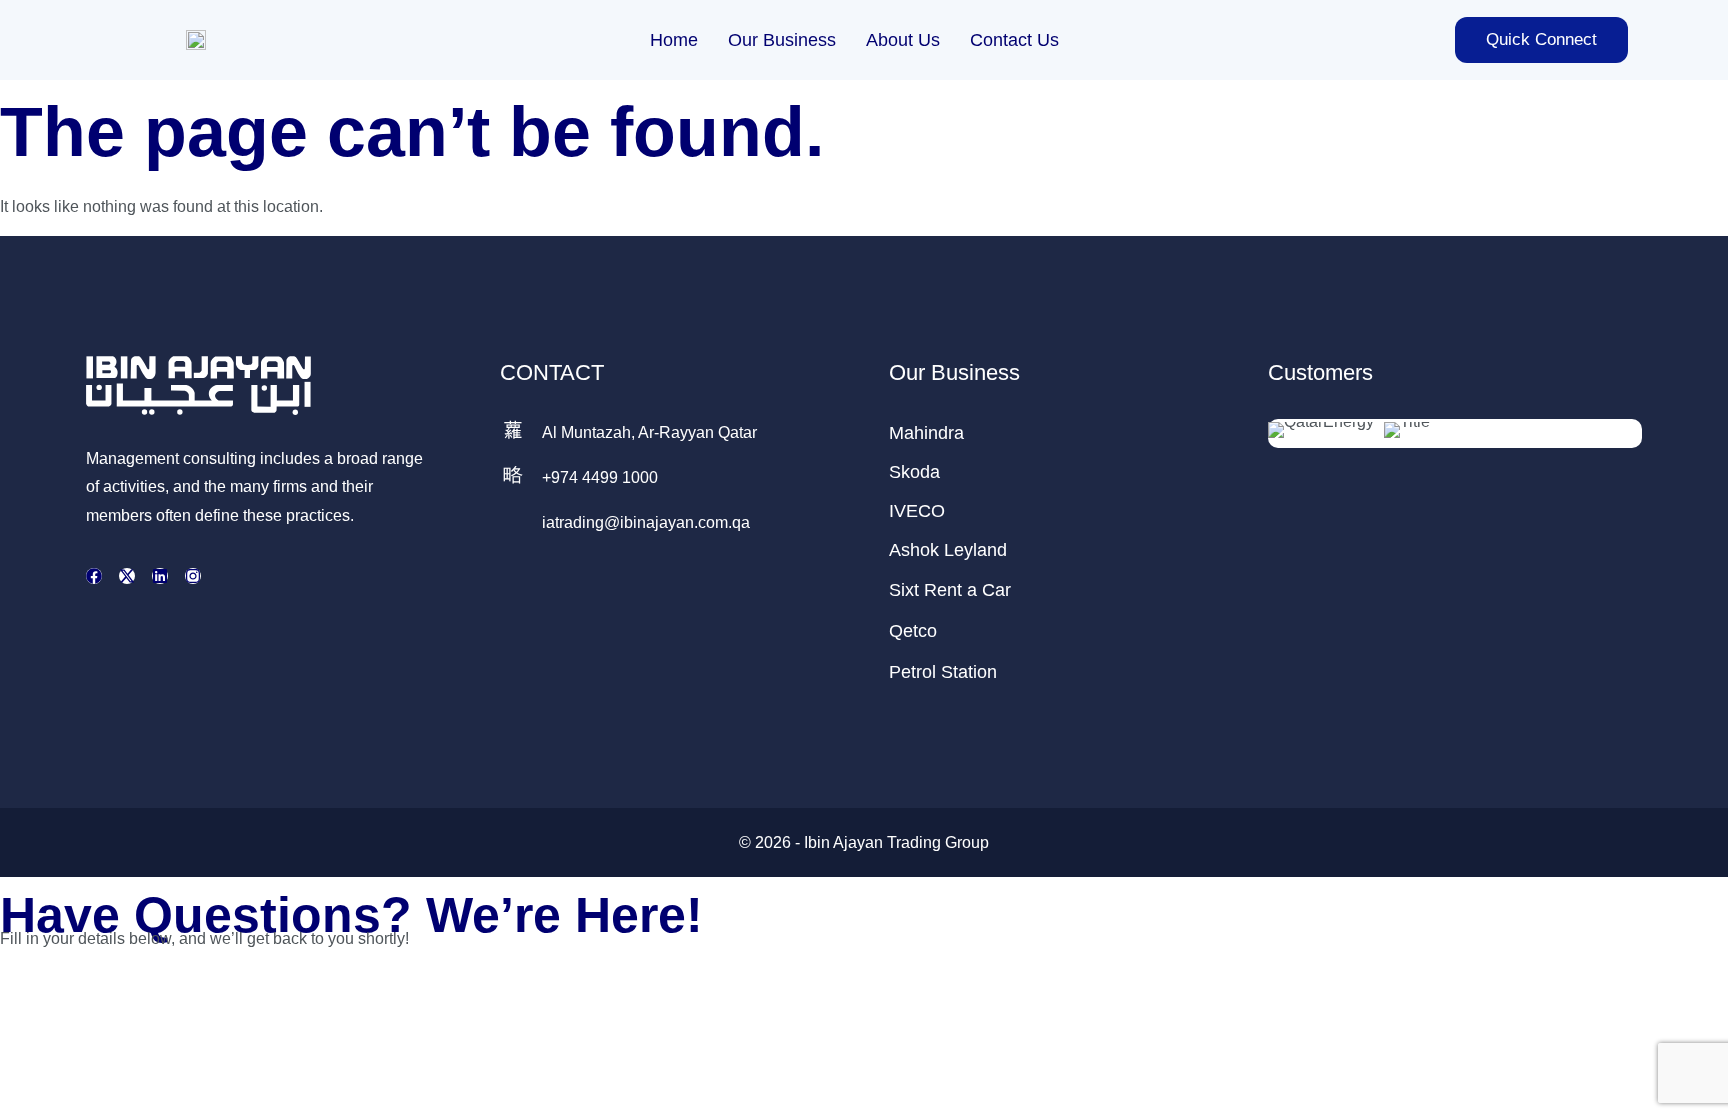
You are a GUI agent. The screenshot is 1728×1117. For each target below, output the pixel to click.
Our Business (782, 40)
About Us (903, 40)
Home (674, 40)
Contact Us (1014, 40)
